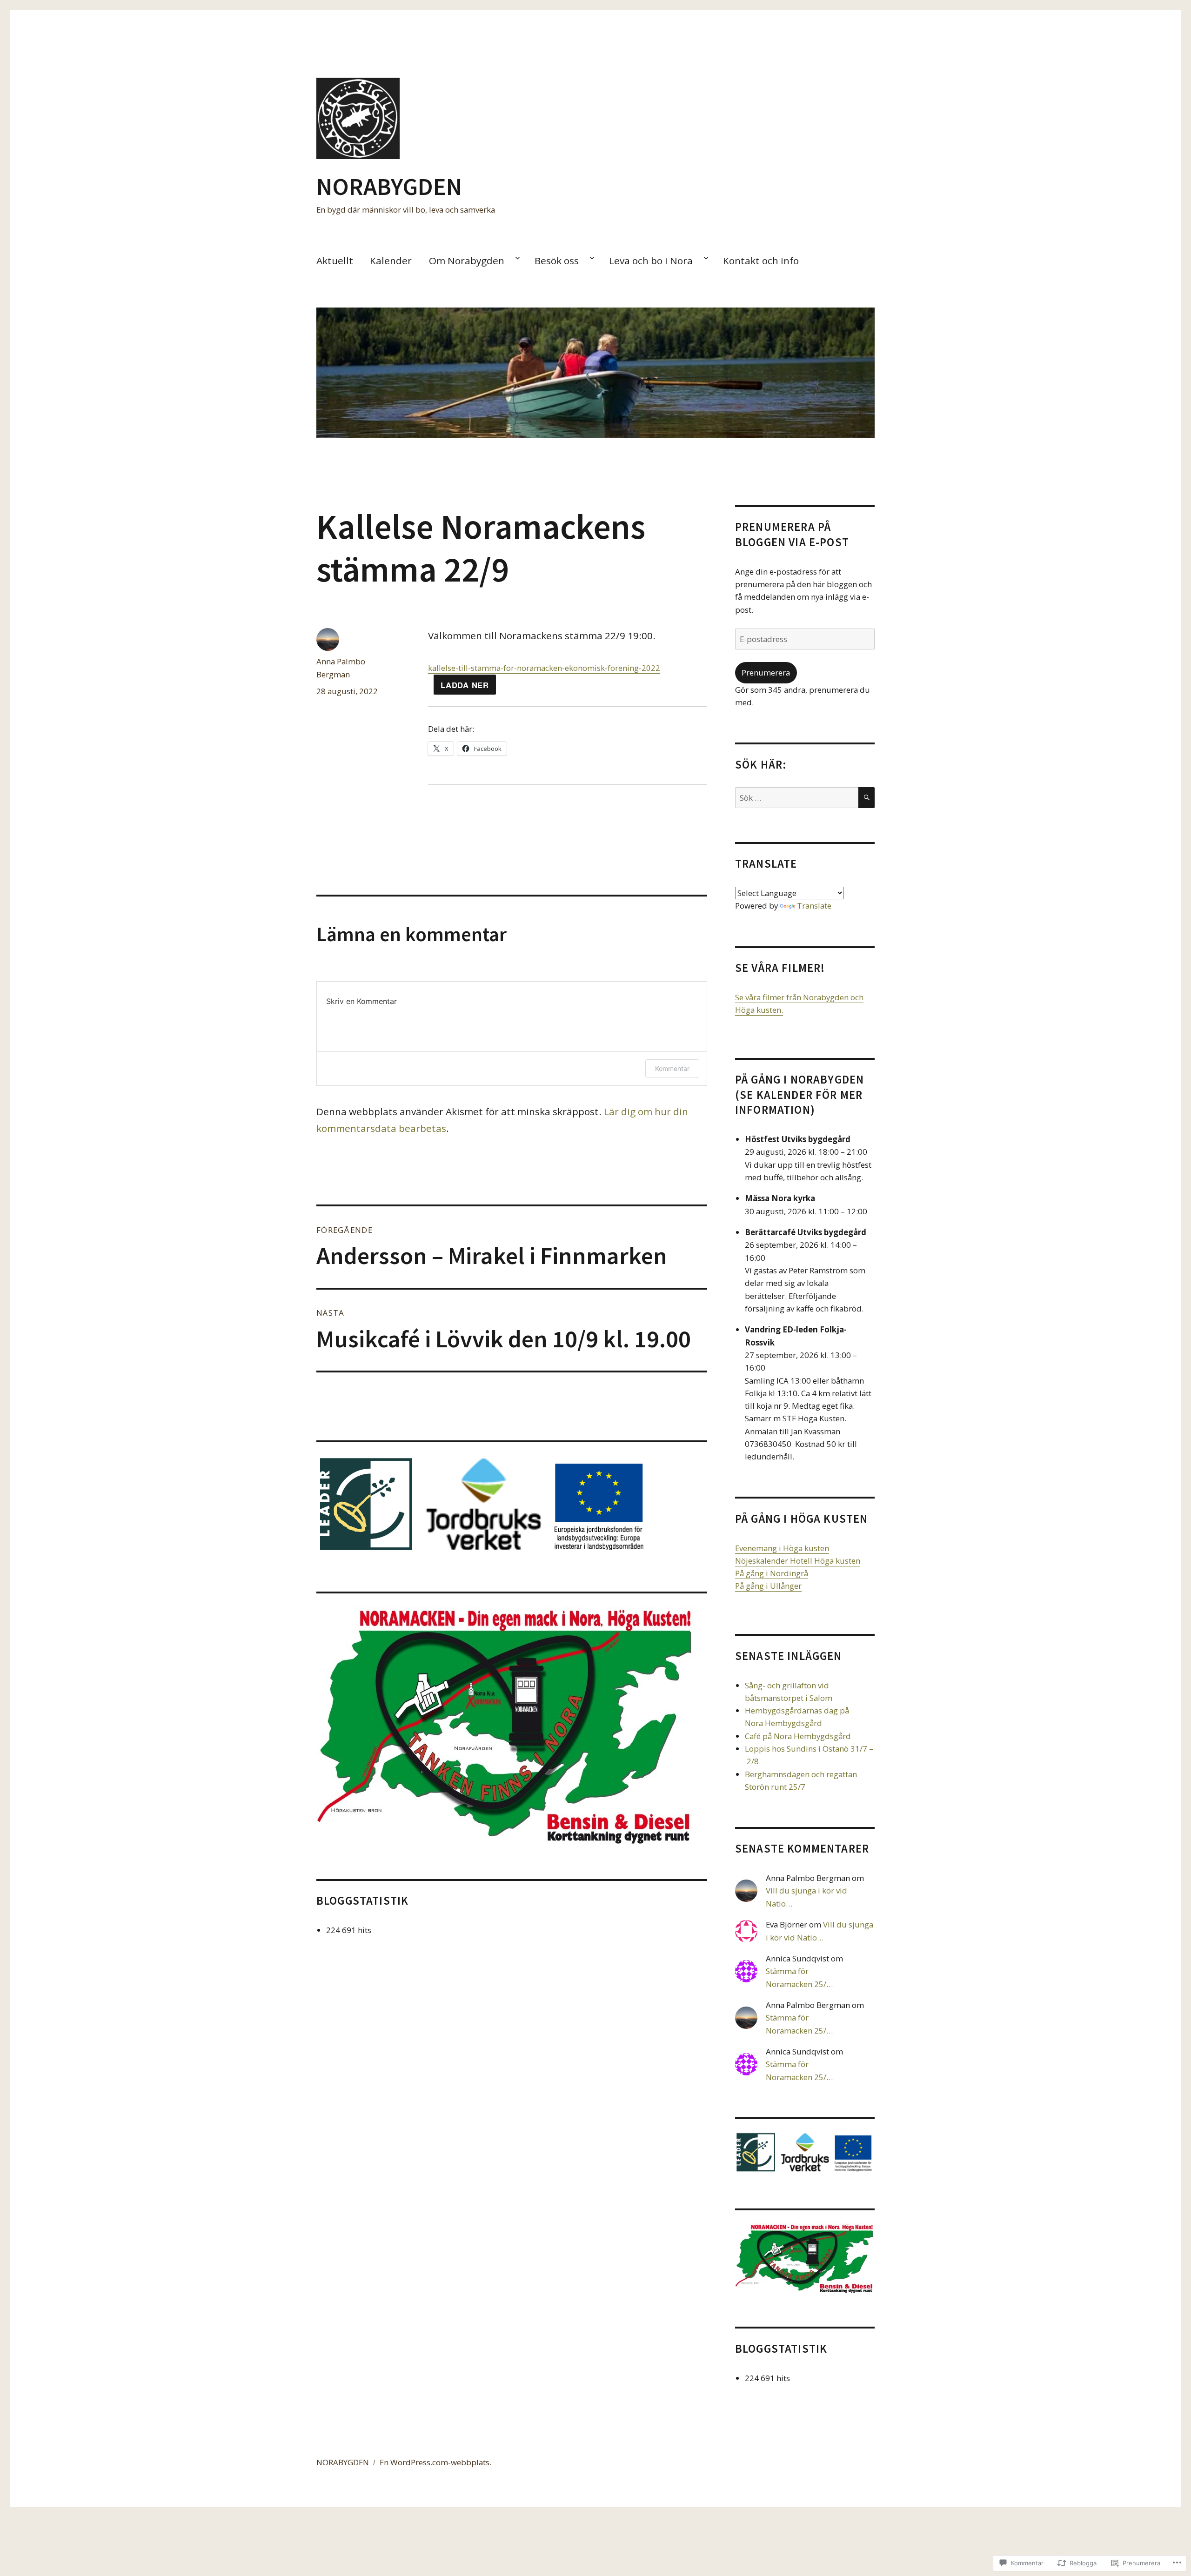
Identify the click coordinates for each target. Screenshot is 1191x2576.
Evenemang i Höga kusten (782, 1548)
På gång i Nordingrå (772, 1573)
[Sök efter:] (797, 798)
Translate (814, 906)
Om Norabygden (467, 261)
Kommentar (672, 1068)
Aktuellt (335, 261)
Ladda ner (465, 685)
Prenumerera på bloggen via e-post (792, 534)
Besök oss (557, 261)
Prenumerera (766, 672)
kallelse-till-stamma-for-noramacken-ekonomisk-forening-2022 (544, 668)
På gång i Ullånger (768, 1586)
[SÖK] (866, 798)
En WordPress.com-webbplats (435, 2462)
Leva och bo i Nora (651, 261)
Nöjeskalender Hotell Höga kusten (798, 1561)
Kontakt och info (761, 261)
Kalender (391, 261)
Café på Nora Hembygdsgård (798, 1736)
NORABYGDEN (389, 186)
